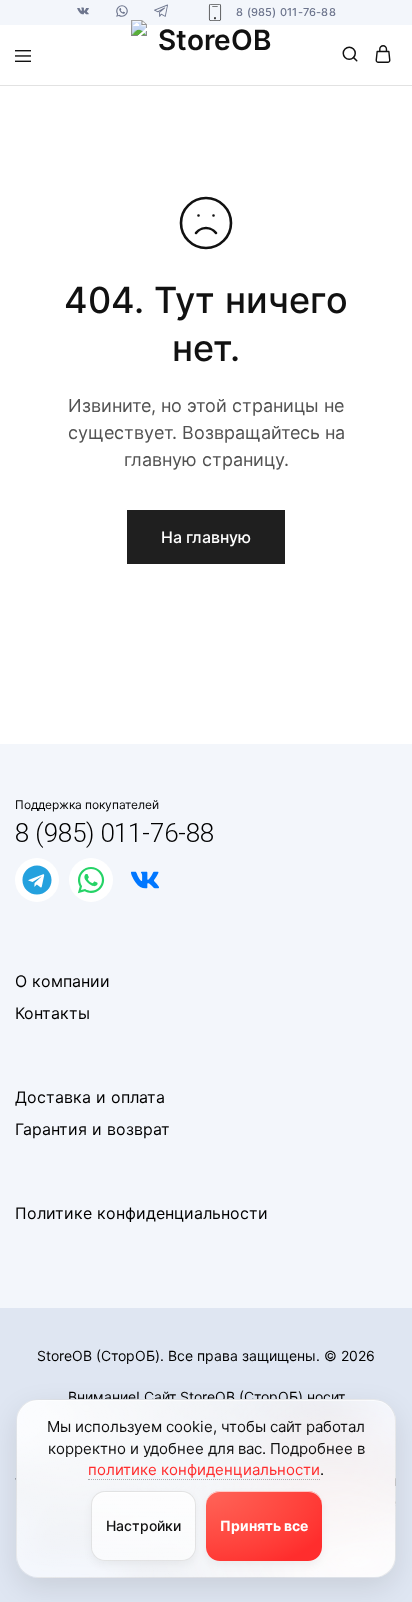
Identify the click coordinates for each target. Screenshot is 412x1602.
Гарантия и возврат (92, 1129)
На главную (206, 537)
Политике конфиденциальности (141, 1213)
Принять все (264, 1525)
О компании (62, 981)
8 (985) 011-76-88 (114, 833)
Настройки (143, 1525)
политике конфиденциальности (204, 1469)
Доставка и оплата (90, 1097)
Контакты (52, 1013)
